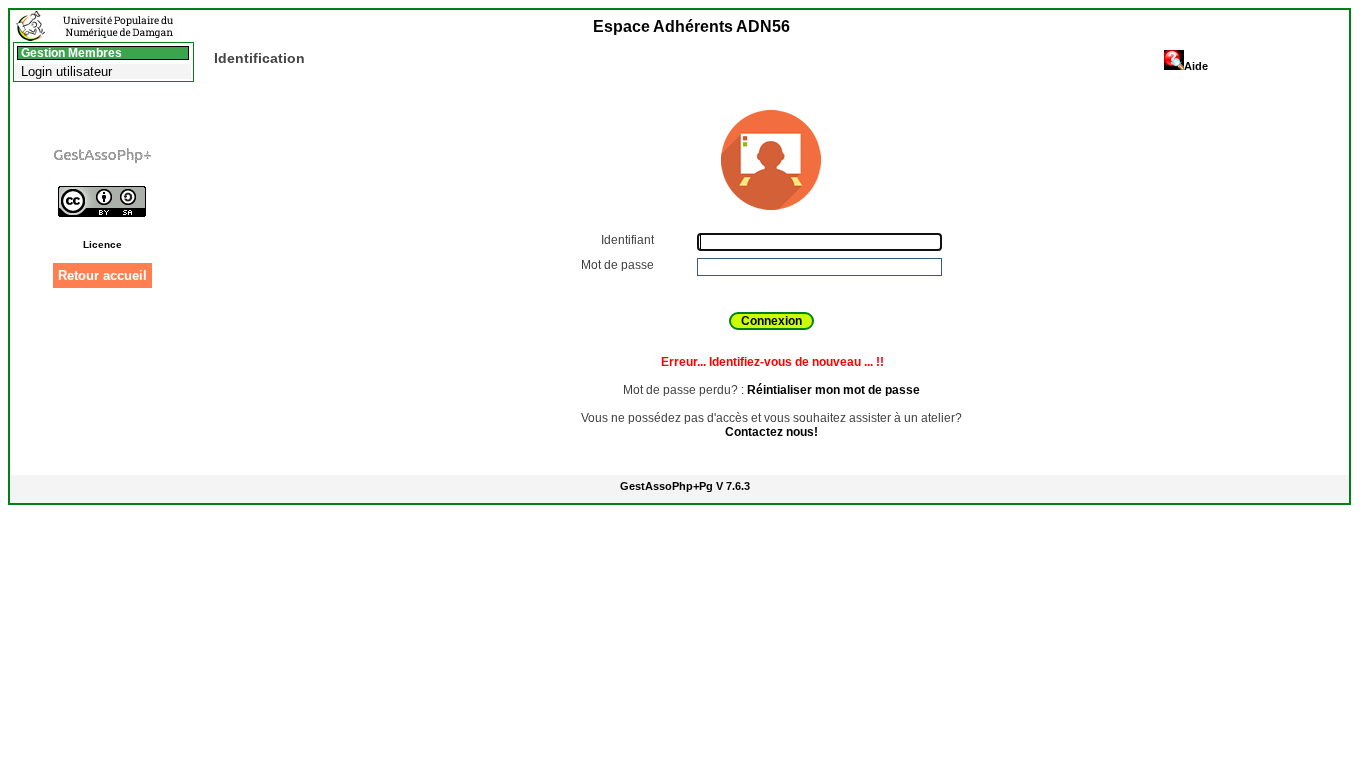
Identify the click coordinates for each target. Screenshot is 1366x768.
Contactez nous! (771, 432)
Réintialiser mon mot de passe (833, 390)
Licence (102, 244)
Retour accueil (102, 275)
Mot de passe (619, 265)
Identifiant (629, 240)
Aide (1196, 66)
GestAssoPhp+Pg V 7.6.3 (685, 486)
